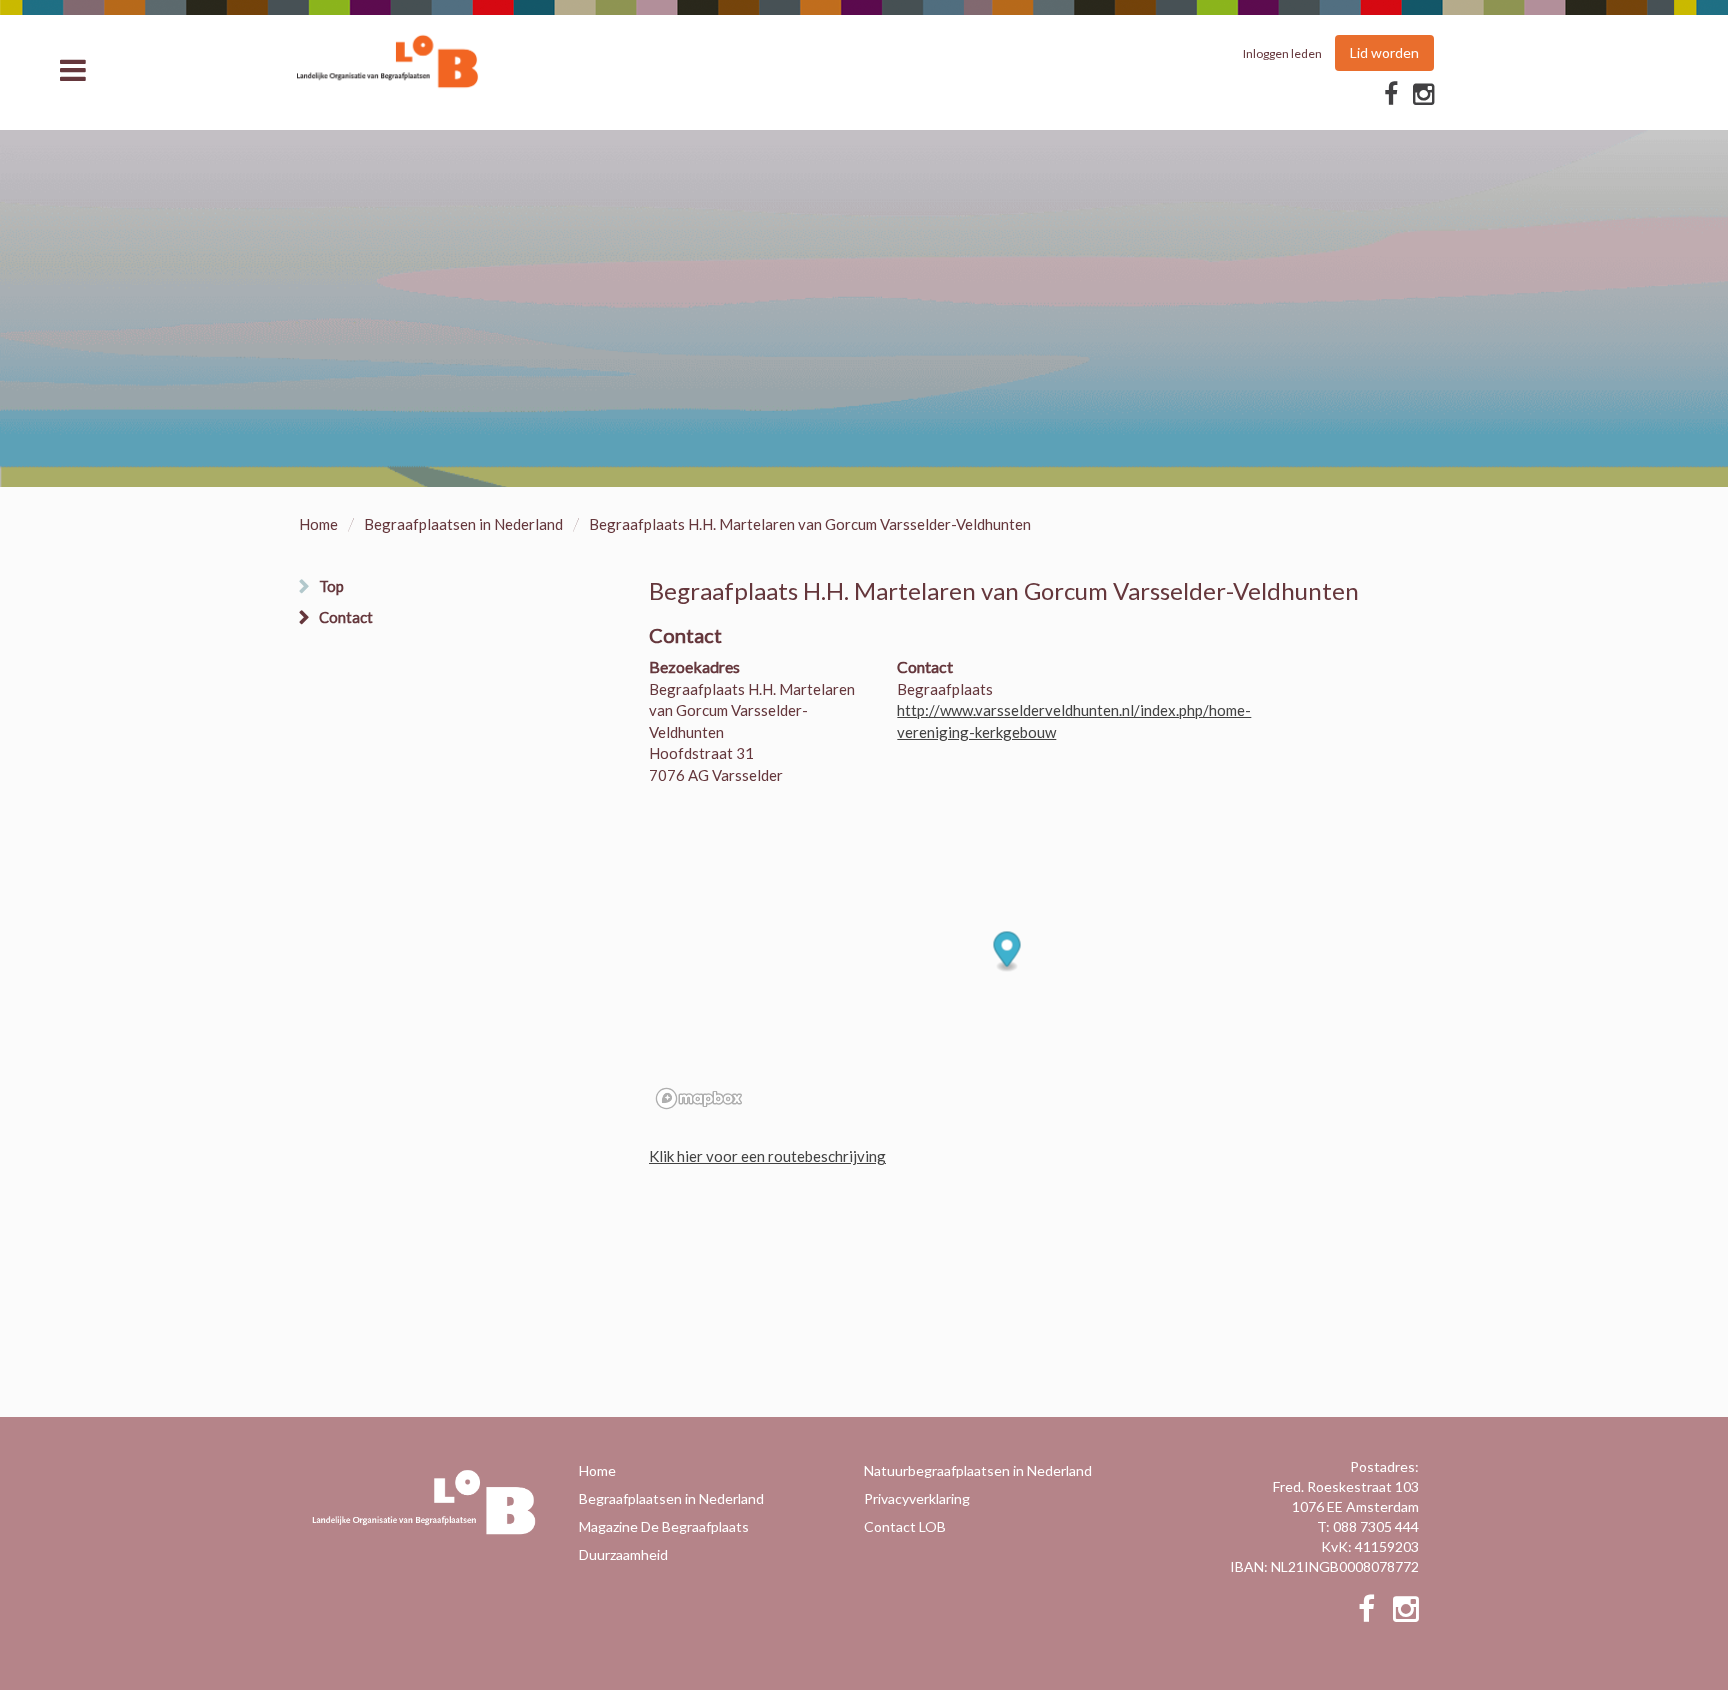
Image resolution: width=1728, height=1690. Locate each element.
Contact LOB (905, 1526)
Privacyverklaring (917, 1498)
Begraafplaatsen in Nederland (463, 524)
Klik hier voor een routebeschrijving (767, 1156)
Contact (346, 617)
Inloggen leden (1282, 53)
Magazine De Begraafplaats (664, 1526)
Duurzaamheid (623, 1554)
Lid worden (1384, 52)
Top (331, 586)
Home (318, 524)
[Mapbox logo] (699, 1098)
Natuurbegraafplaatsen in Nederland (978, 1470)
